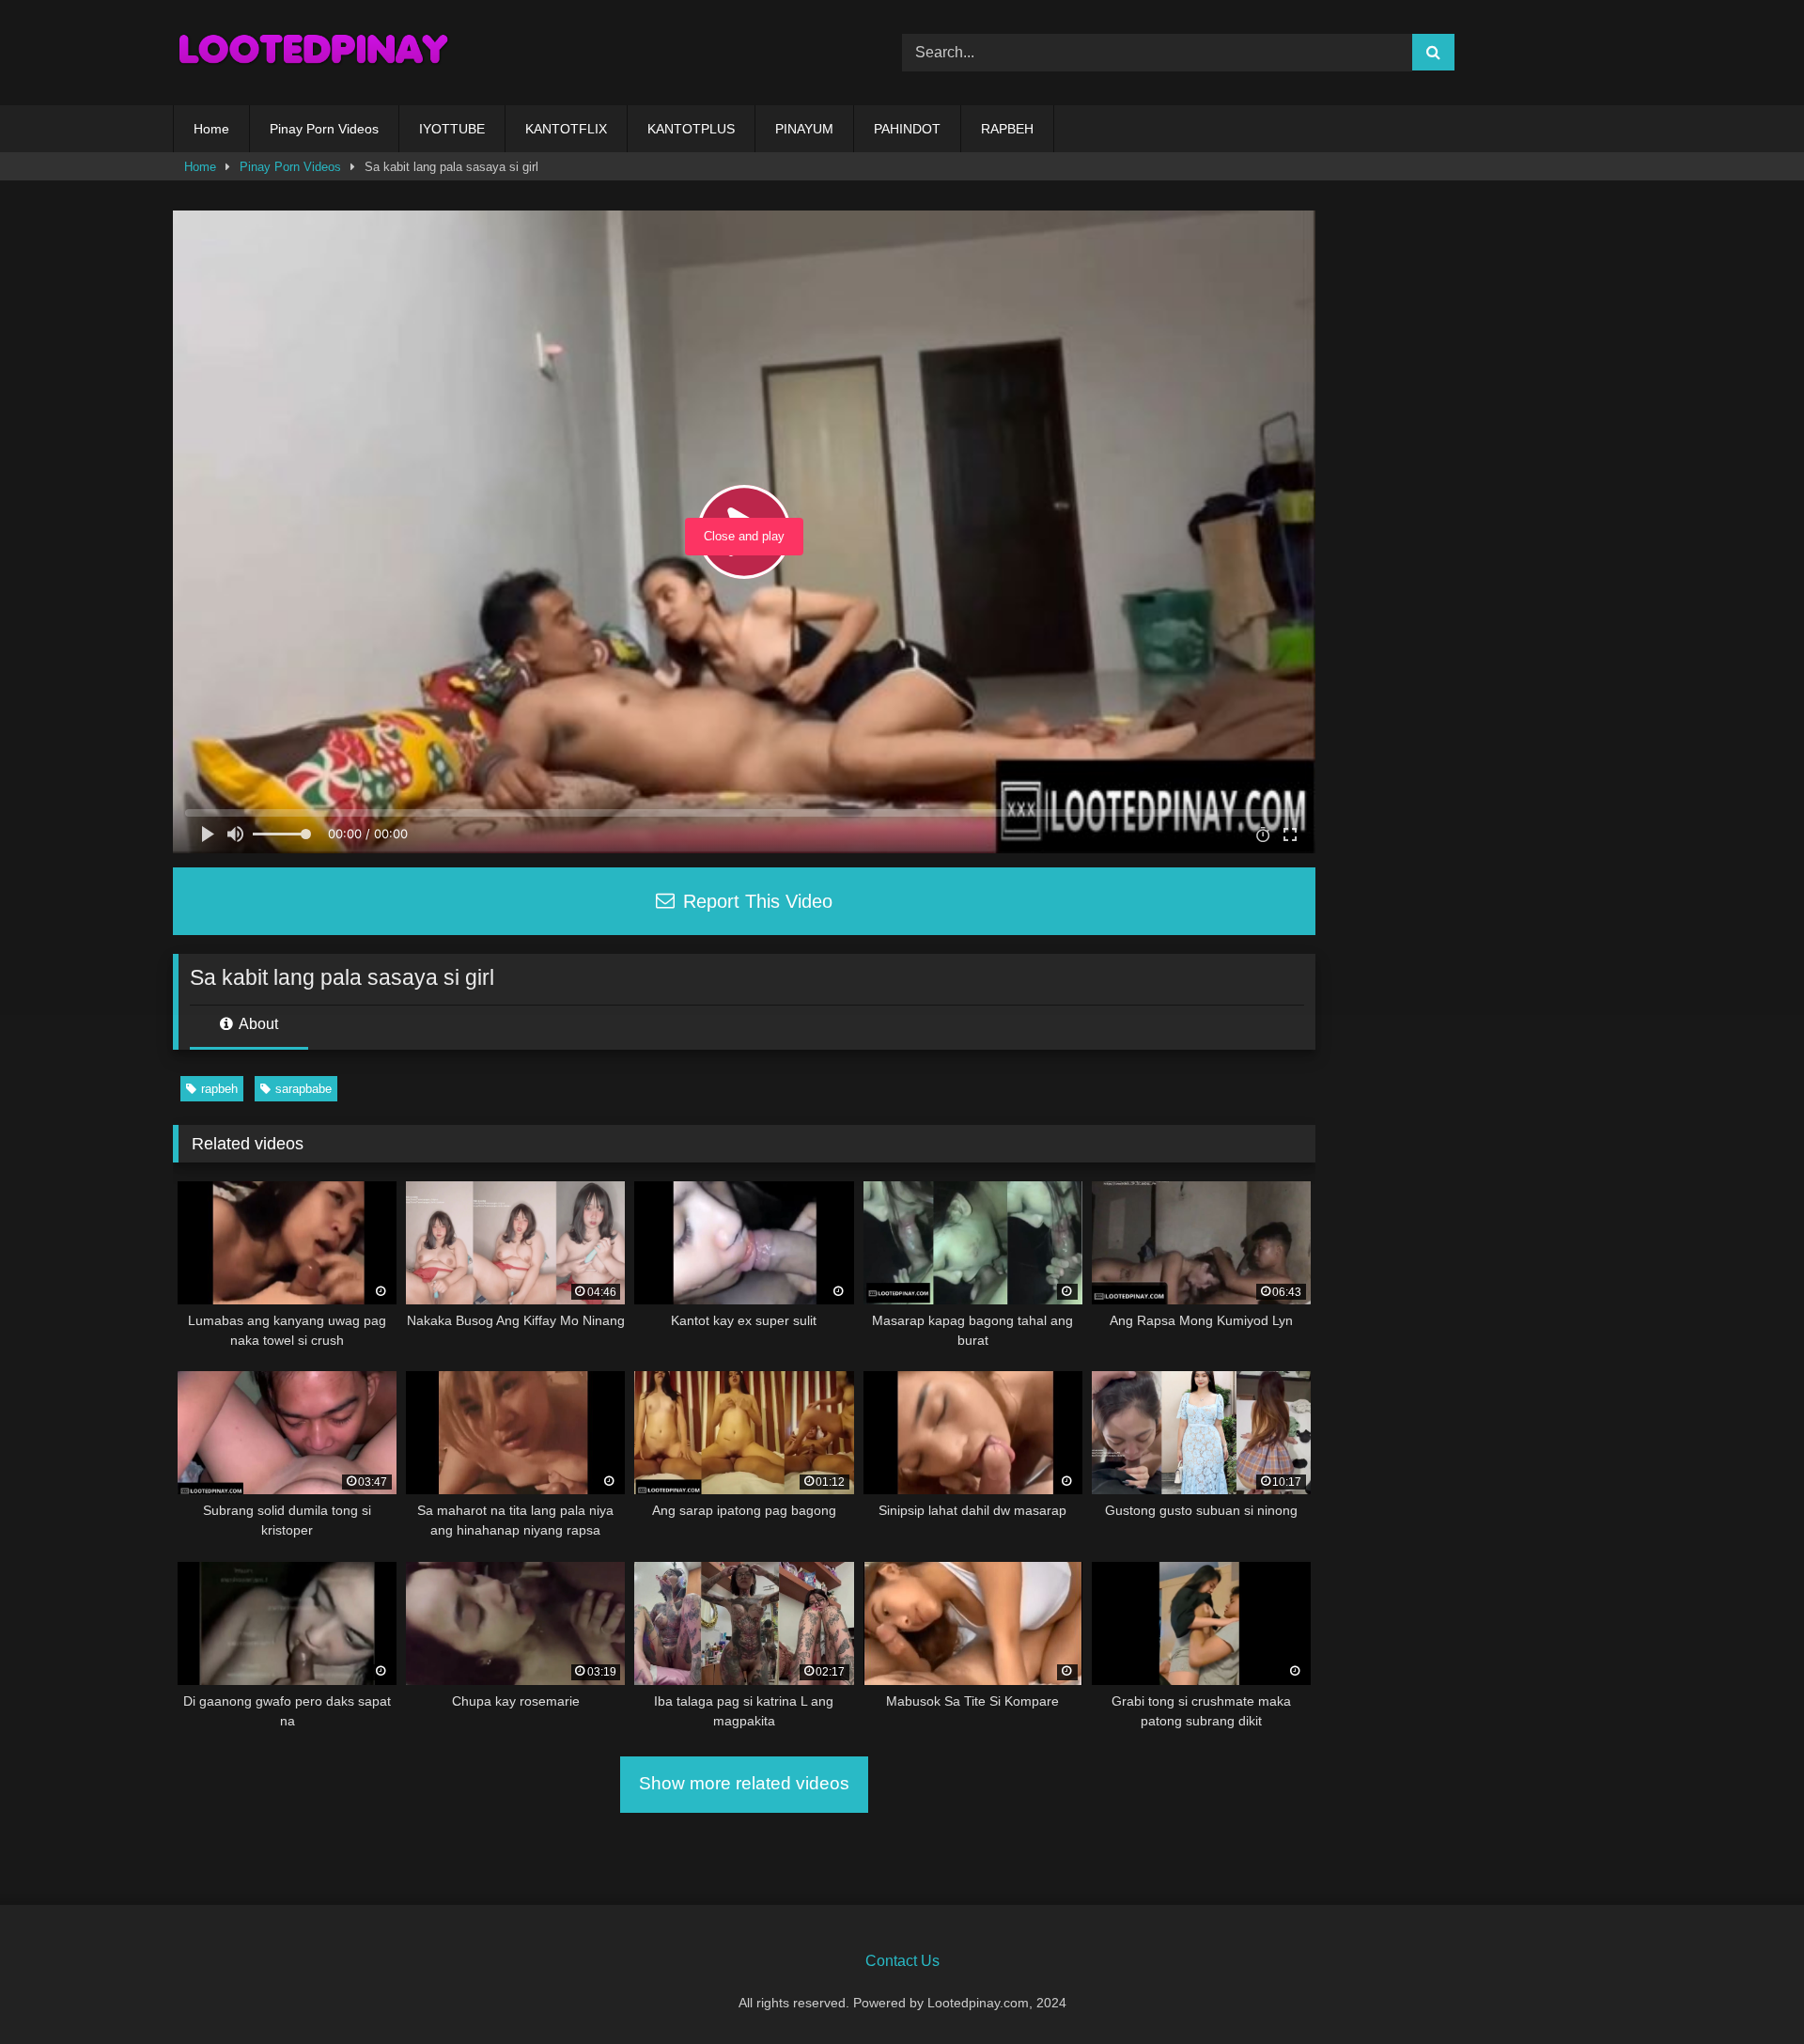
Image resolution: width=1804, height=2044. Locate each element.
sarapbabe (303, 1089)
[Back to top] (1746, 1988)
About (257, 1024)
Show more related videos (744, 1783)
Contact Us (902, 1961)
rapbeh (219, 1089)
